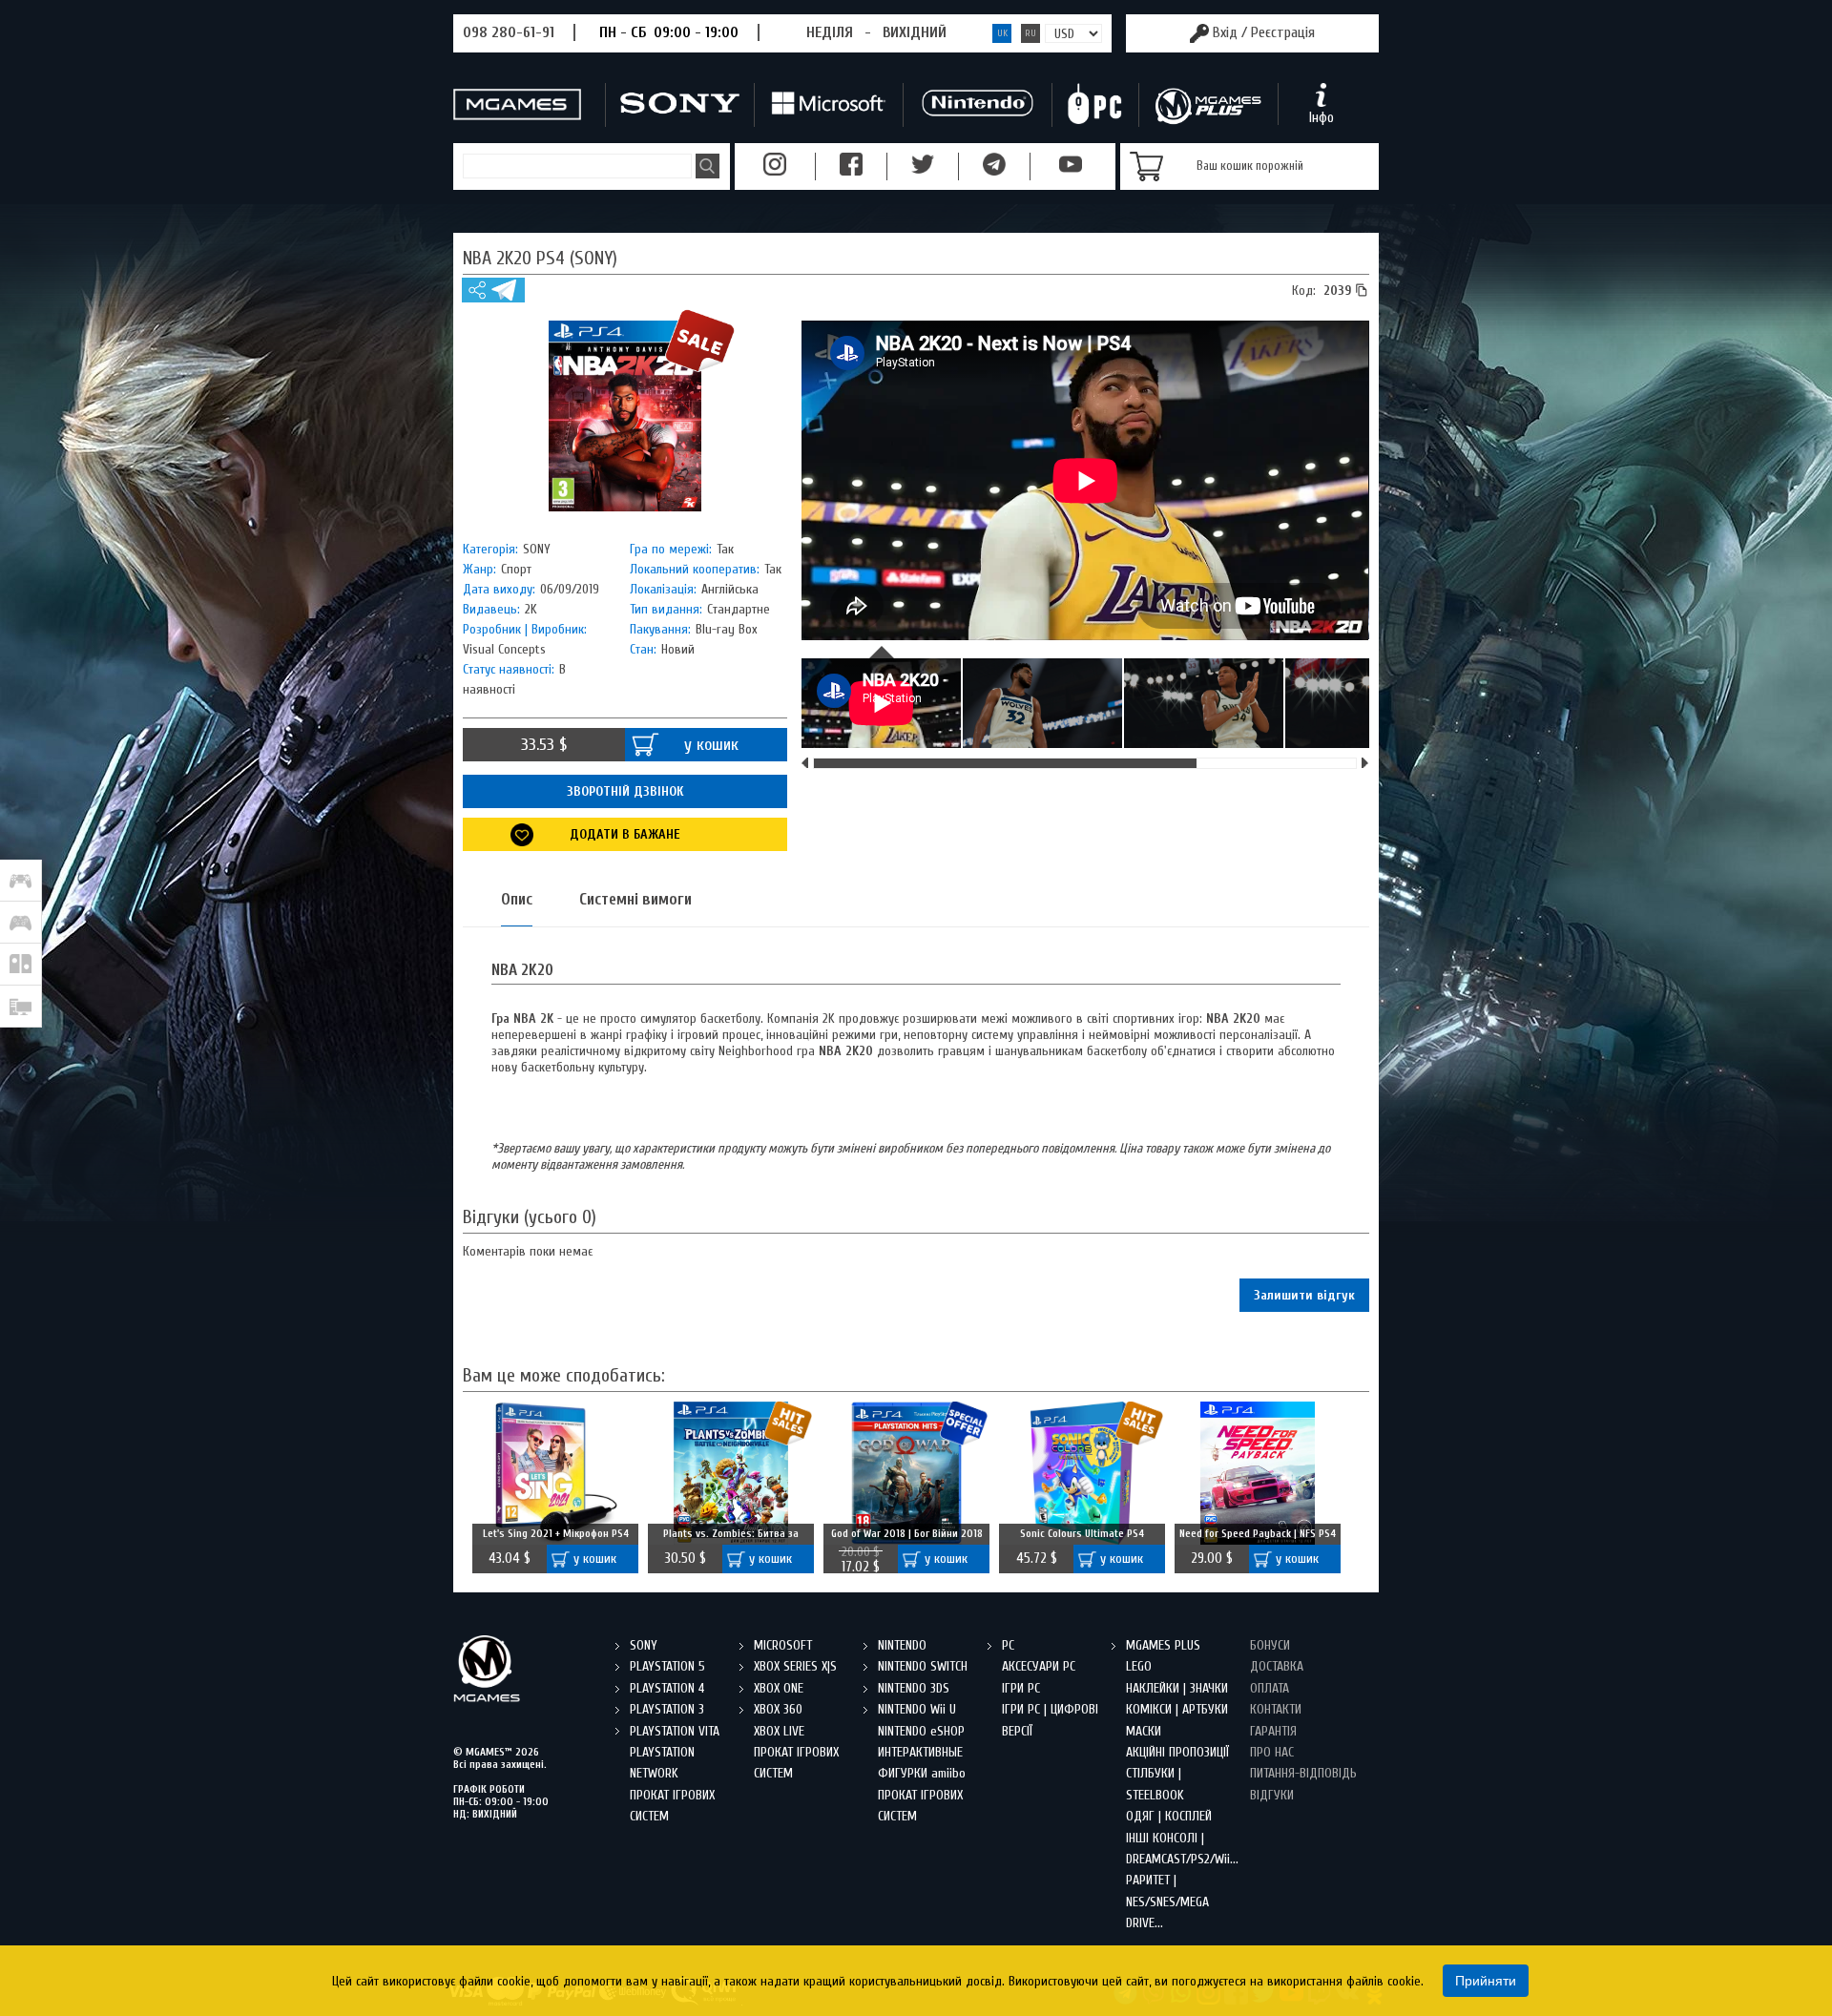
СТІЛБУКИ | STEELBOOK (1155, 1784)
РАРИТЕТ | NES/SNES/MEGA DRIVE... (1167, 1902)
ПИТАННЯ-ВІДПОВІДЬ (1303, 1773)
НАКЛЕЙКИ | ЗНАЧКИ (1177, 1688)
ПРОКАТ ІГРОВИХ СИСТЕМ (672, 1806)
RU (1030, 33)
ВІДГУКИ (1272, 1795)
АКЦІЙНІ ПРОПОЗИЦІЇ (1177, 1752)
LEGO (1139, 1666)
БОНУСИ (1270, 1645)
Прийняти (1486, 1981)
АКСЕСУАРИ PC (1039, 1666)
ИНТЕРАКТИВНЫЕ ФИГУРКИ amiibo (922, 1763)
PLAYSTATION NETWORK (662, 1763)
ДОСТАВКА (1277, 1666)
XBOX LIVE (779, 1731)
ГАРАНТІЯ (1273, 1731)
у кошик (711, 745)
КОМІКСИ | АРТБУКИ (1177, 1709)
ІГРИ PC (1021, 1688)
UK (1002, 33)
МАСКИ (1144, 1731)
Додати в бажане (625, 834)
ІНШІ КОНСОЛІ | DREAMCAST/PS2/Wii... (1181, 1849)
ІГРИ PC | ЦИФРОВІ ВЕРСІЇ (1050, 1720)
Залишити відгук (1304, 1295)
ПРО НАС (1272, 1752)
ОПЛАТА (1270, 1688)
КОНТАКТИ (1276, 1709)
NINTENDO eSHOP (921, 1731)
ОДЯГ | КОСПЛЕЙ (1169, 1816)
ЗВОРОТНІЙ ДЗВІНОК (625, 791)
